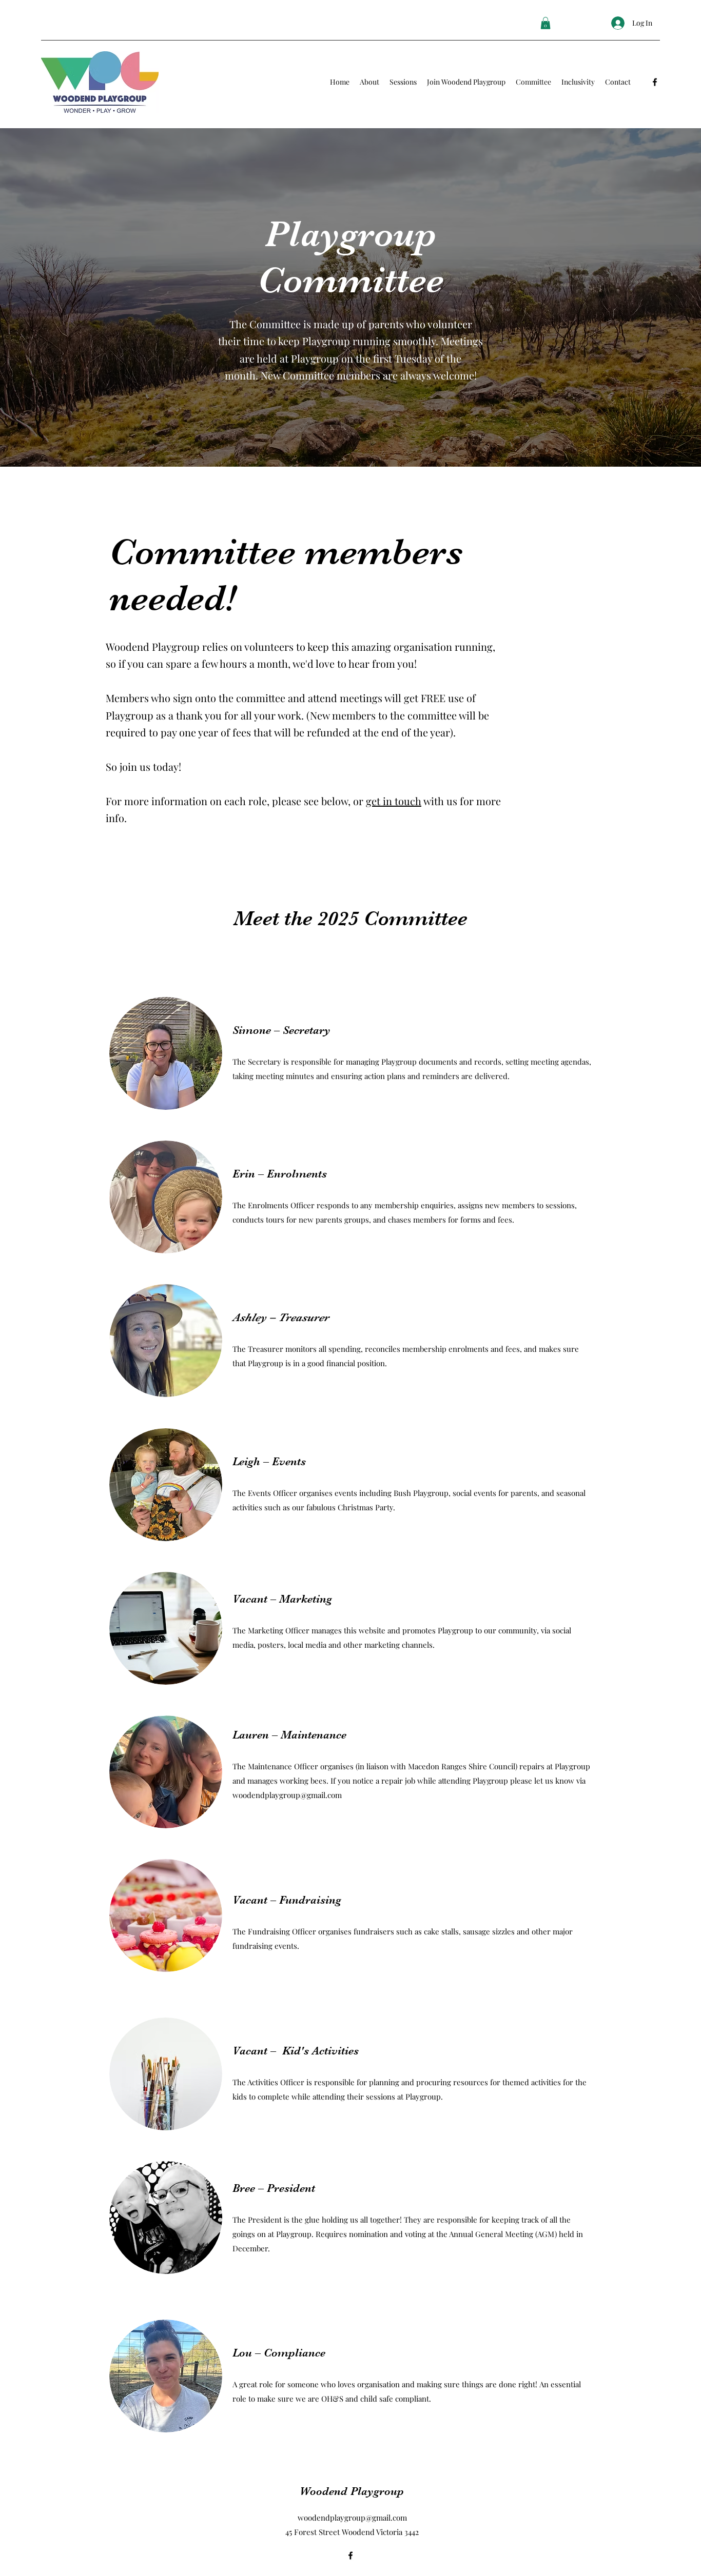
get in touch (394, 801)
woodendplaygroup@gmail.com (287, 1795)
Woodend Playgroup (352, 2491)
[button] (546, 23)
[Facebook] (655, 82)
